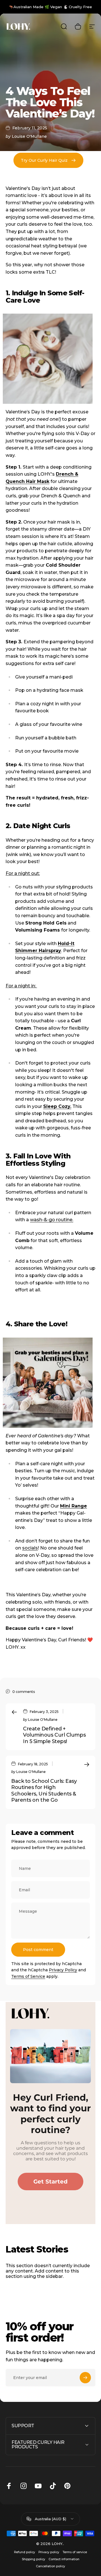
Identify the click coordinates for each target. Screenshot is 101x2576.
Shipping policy (34, 2559)
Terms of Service (28, 1976)
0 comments (24, 1692)
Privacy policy (49, 2552)
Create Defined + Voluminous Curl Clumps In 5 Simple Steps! (54, 1735)
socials (30, 1548)
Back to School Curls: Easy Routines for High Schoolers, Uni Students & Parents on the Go (44, 1791)
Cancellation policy (50, 2566)
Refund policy (25, 2552)
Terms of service (75, 2552)
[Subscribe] (85, 2378)
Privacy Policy (63, 1970)
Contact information (64, 2559)
